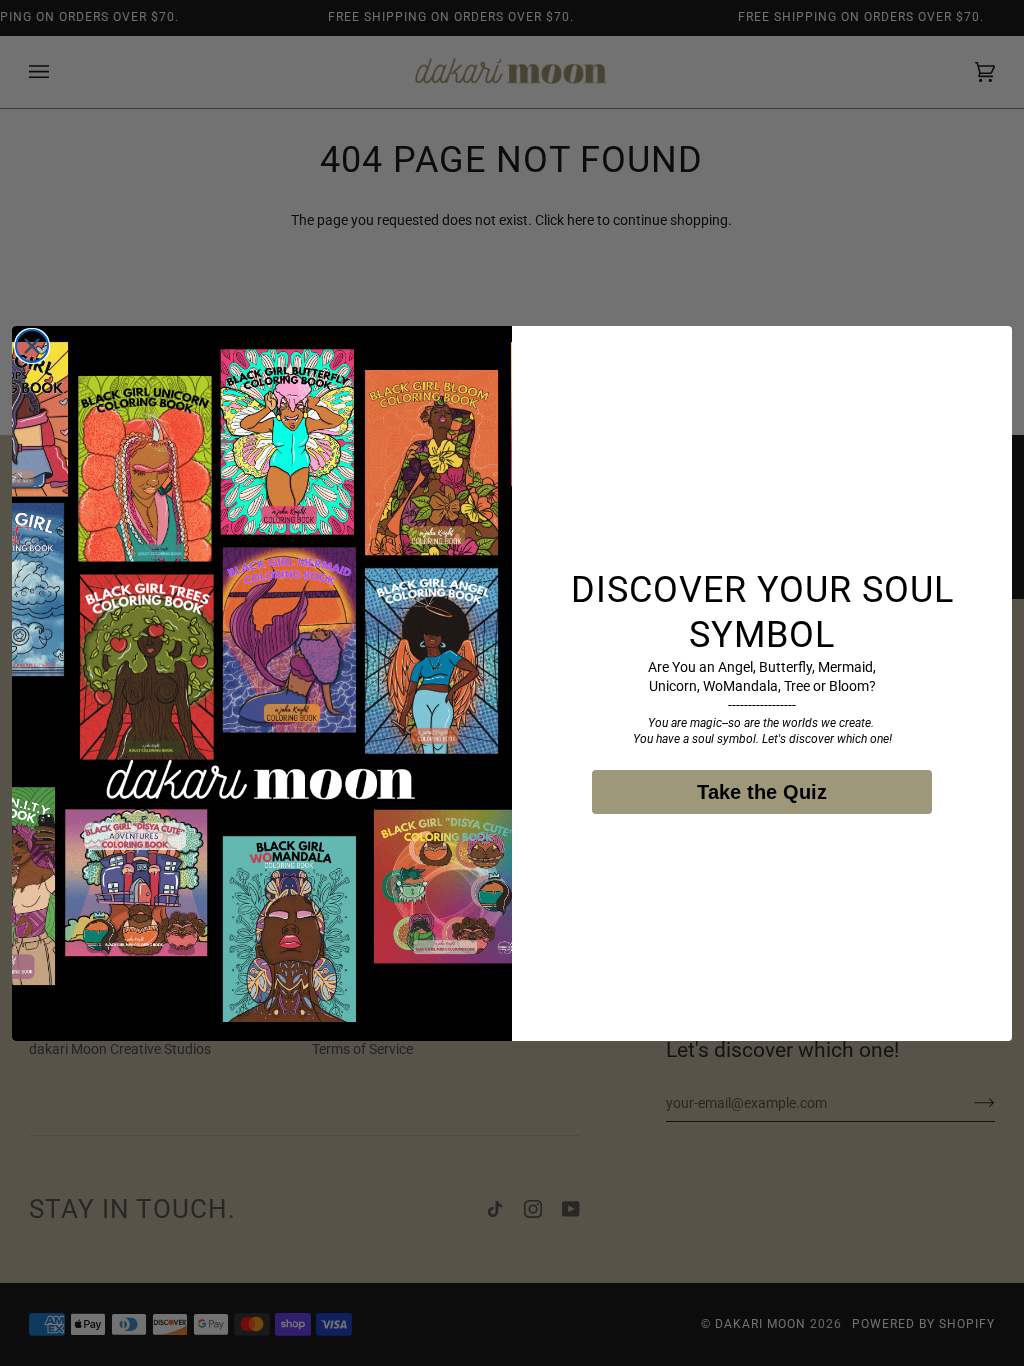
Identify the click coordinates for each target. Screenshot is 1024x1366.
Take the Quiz (762, 792)
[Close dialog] (32, 346)
